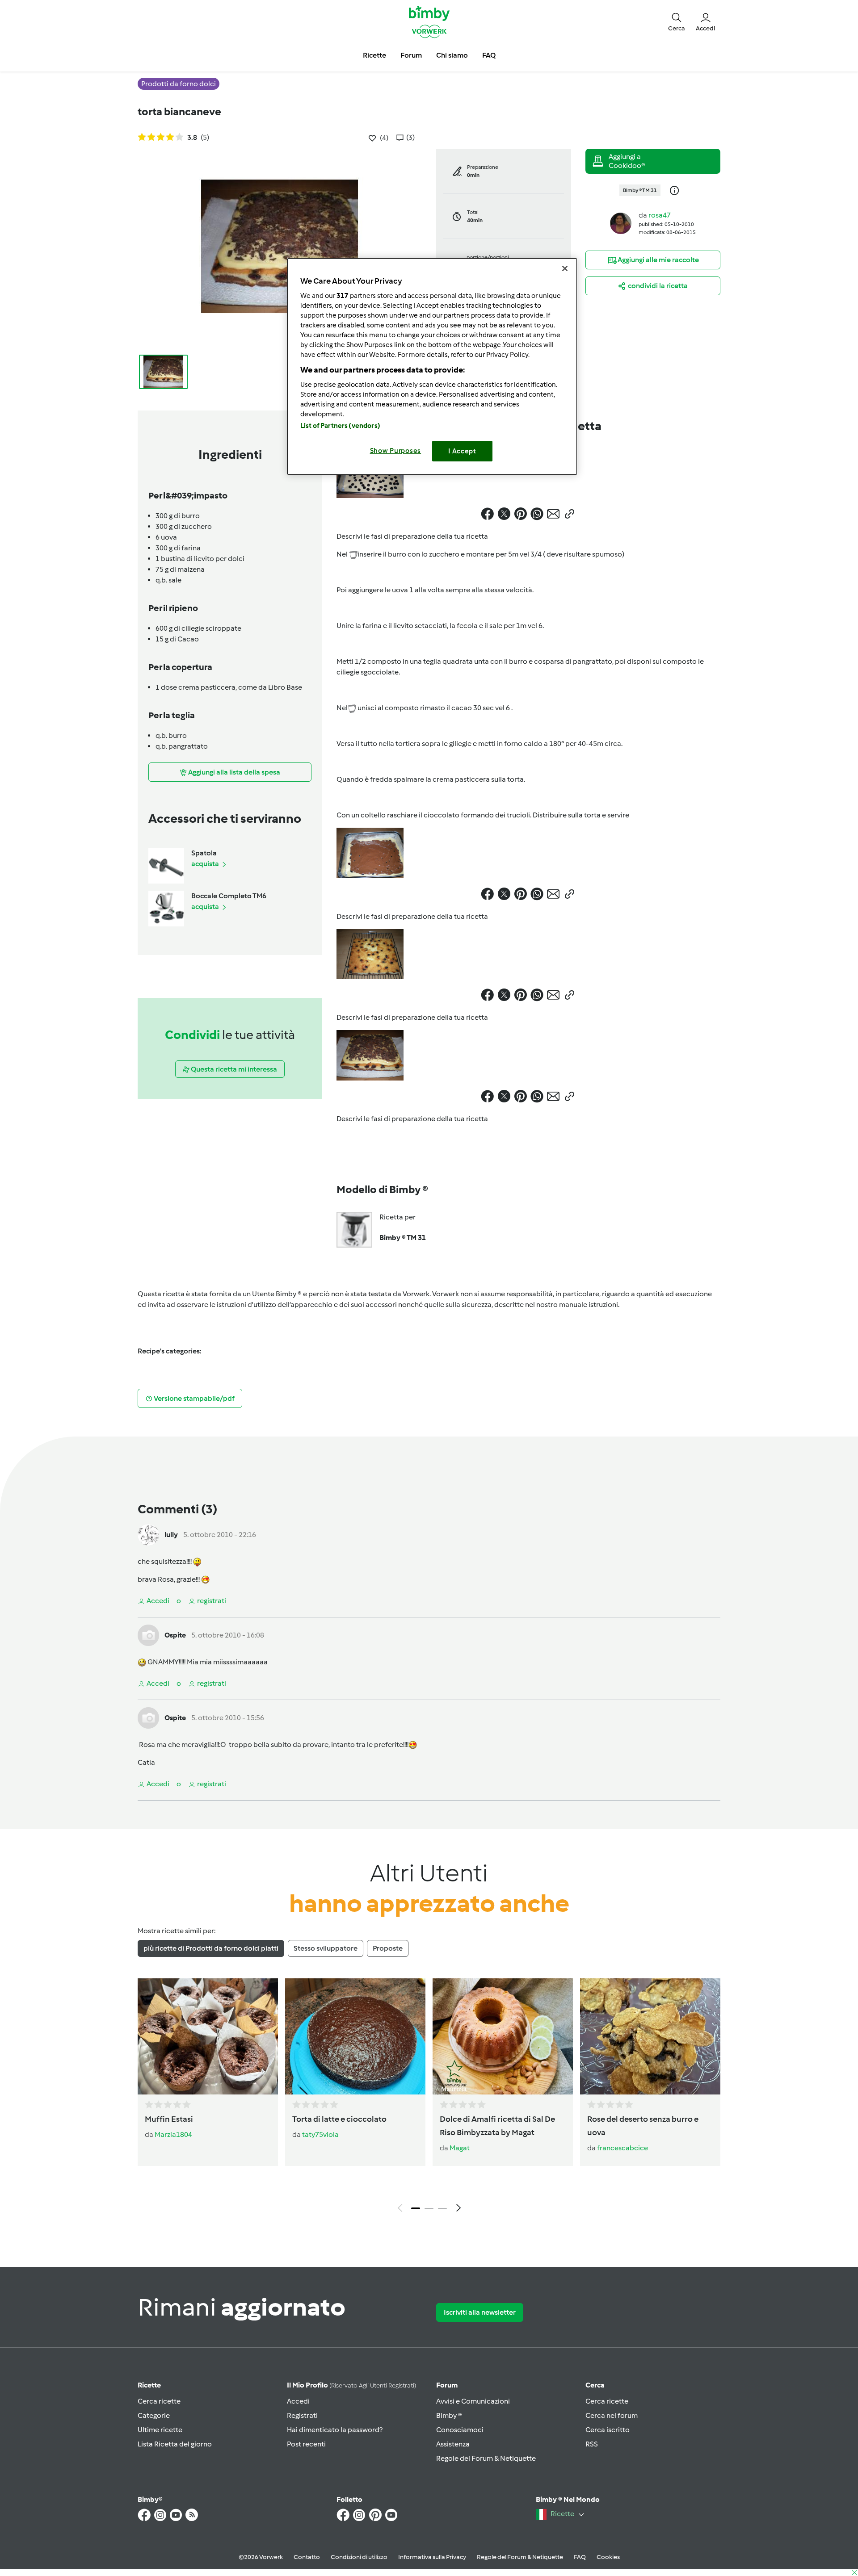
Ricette (149, 2385)
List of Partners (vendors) (340, 426)
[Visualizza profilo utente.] (621, 223)
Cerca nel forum (612, 2415)
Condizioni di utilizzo (359, 2557)
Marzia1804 (173, 2134)
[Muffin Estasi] (208, 2036)
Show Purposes (396, 451)
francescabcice (622, 2148)
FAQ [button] (489, 55)
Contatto (307, 2557)
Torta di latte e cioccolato (339, 2119)
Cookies (608, 2557)
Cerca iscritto (608, 2430)
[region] (432, 367)
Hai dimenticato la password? (335, 2430)
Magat (460, 2148)
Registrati (302, 2415)
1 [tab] (416, 2208)
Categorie (154, 2415)
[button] (677, 21)
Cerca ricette (159, 2401)
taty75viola (320, 2134)
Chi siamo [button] (452, 55)
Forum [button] (411, 55)
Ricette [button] (374, 55)
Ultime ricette (160, 2430)
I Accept (462, 451)
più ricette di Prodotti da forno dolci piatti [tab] (211, 1948)
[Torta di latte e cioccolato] (355, 2036)
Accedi (298, 2401)
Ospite (175, 1635)
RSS (592, 2444)
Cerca (595, 2385)
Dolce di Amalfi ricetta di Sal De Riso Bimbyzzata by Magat (497, 2126)
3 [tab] (442, 2208)
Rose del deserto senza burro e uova (643, 2126)
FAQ (580, 2557)
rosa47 (660, 215)
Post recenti (306, 2444)
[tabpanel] (429, 2098)
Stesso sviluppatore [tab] (326, 1948)
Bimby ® (449, 2415)
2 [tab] (429, 2208)
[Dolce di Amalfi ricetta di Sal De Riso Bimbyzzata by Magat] (503, 2036)
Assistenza (453, 2444)
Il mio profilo (351, 2385)
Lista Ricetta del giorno (175, 2444)
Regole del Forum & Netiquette (486, 2458)
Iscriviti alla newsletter (480, 2312)
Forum (447, 2385)
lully (171, 1535)
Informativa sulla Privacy (432, 2557)
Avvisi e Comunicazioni (473, 2401)
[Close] (565, 268)
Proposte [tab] (388, 1948)
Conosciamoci (460, 2430)
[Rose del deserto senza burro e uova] (650, 2036)
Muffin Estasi (169, 2119)
